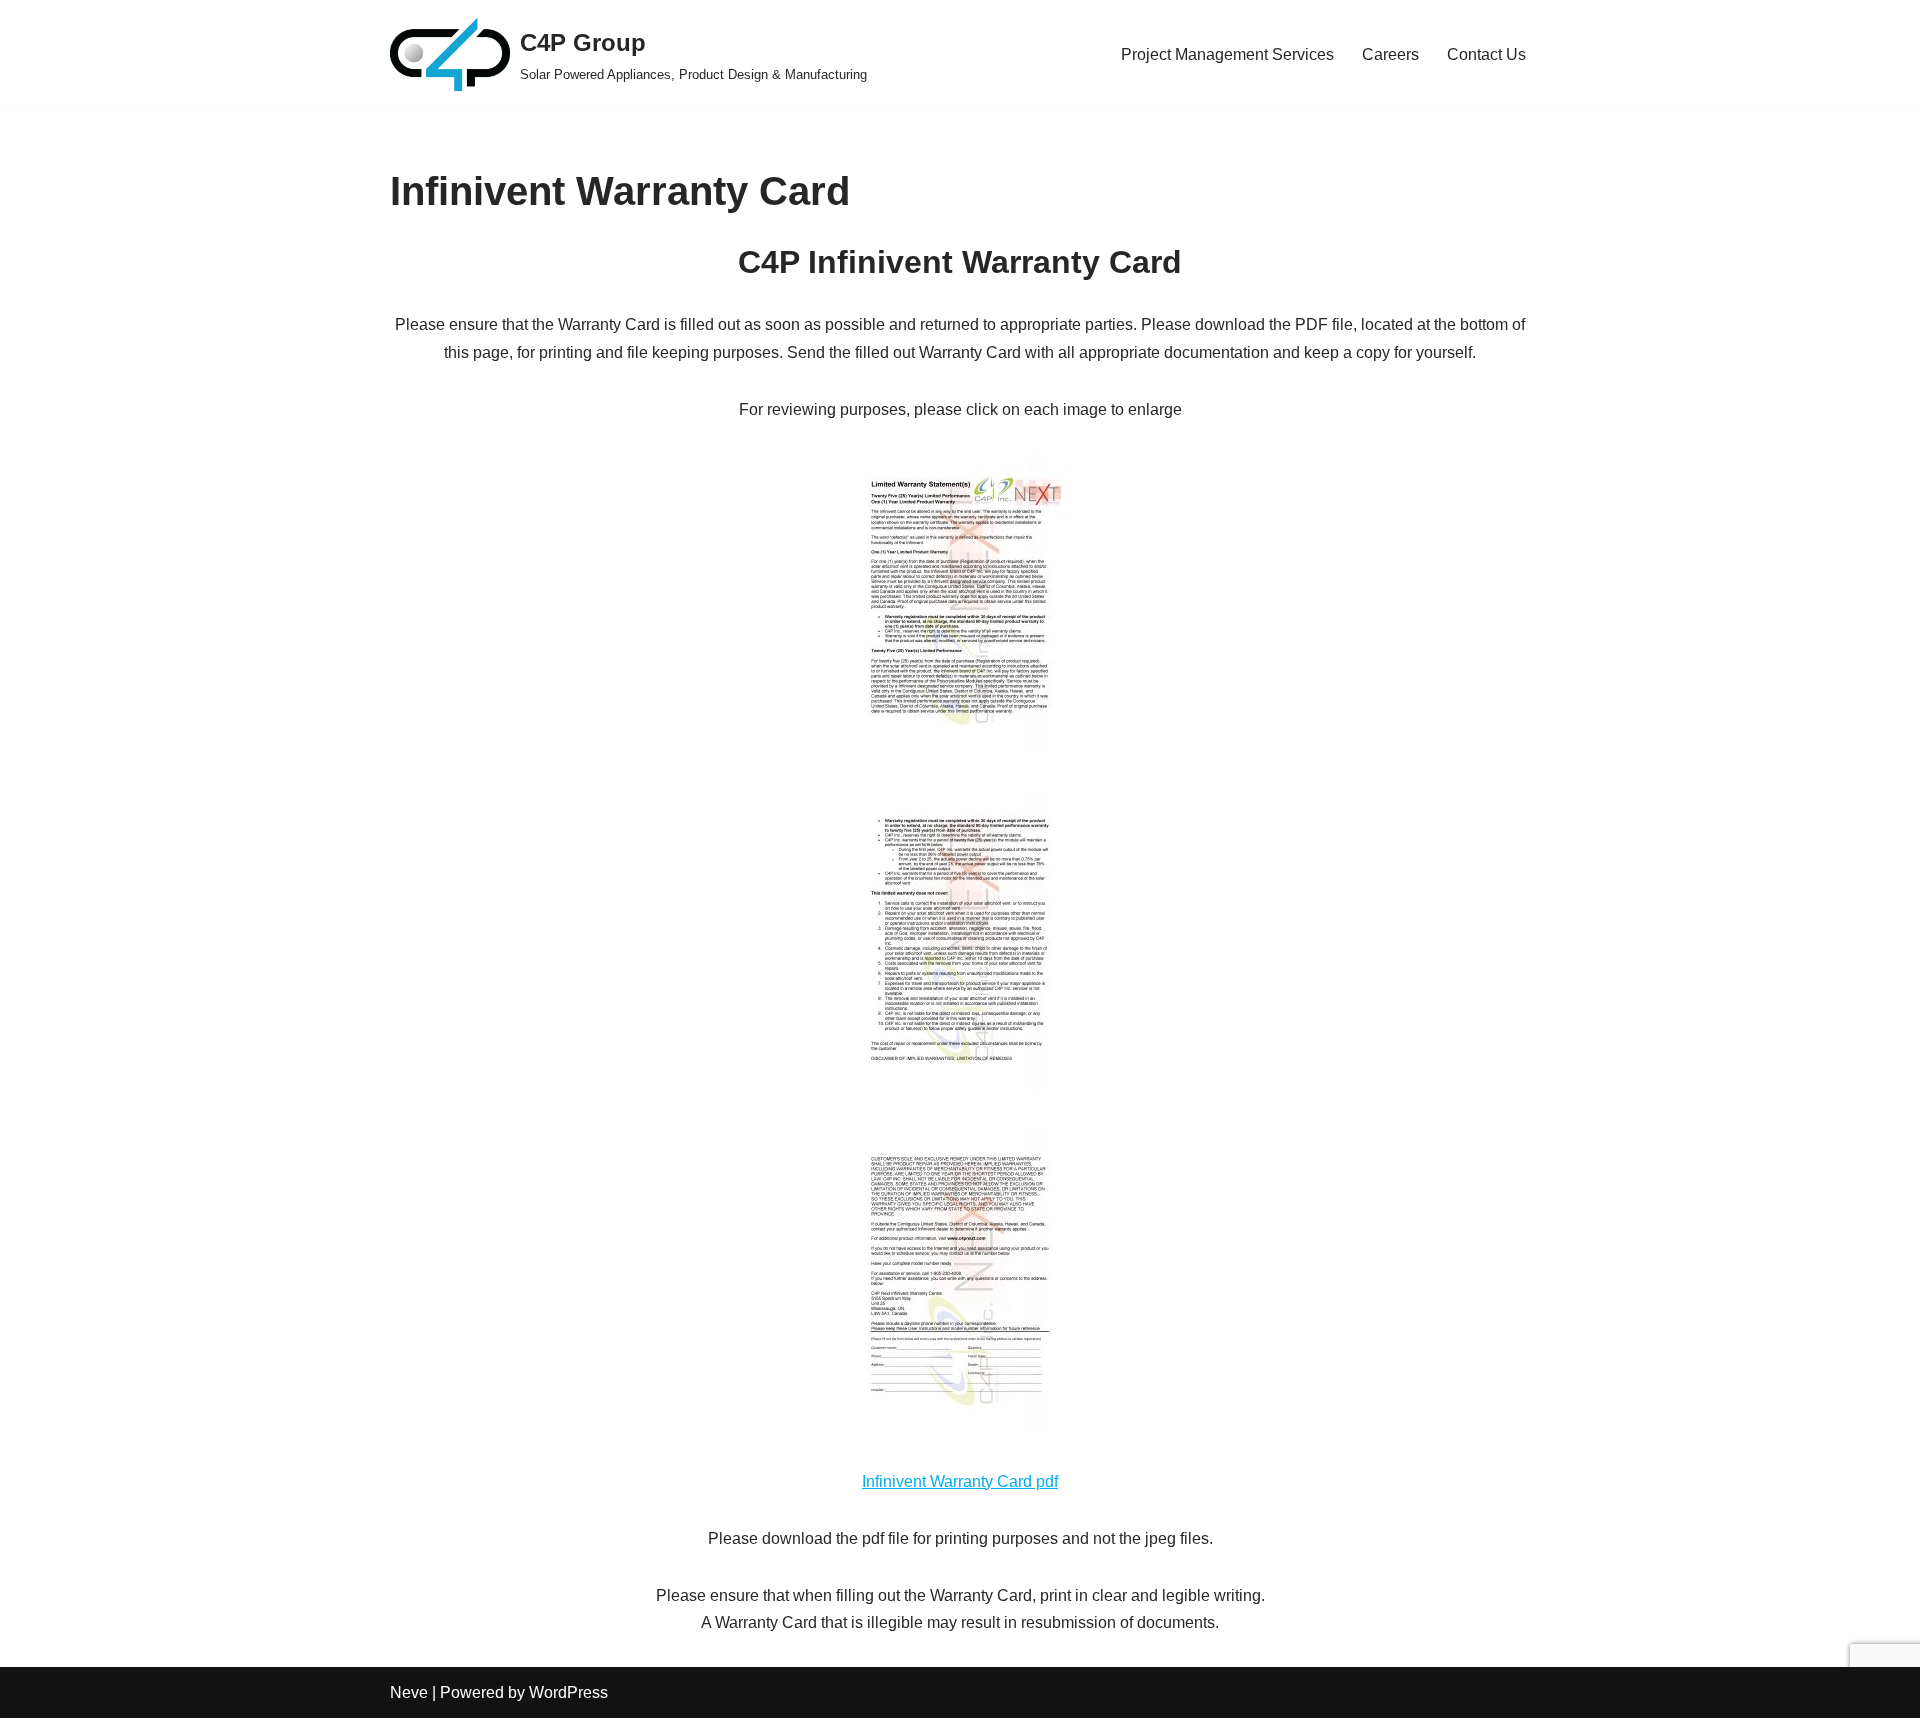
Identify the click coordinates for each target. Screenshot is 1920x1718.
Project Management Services (1227, 54)
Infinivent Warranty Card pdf (960, 1481)
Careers (1390, 54)
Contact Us (1486, 54)
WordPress (568, 1692)
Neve (409, 1692)
